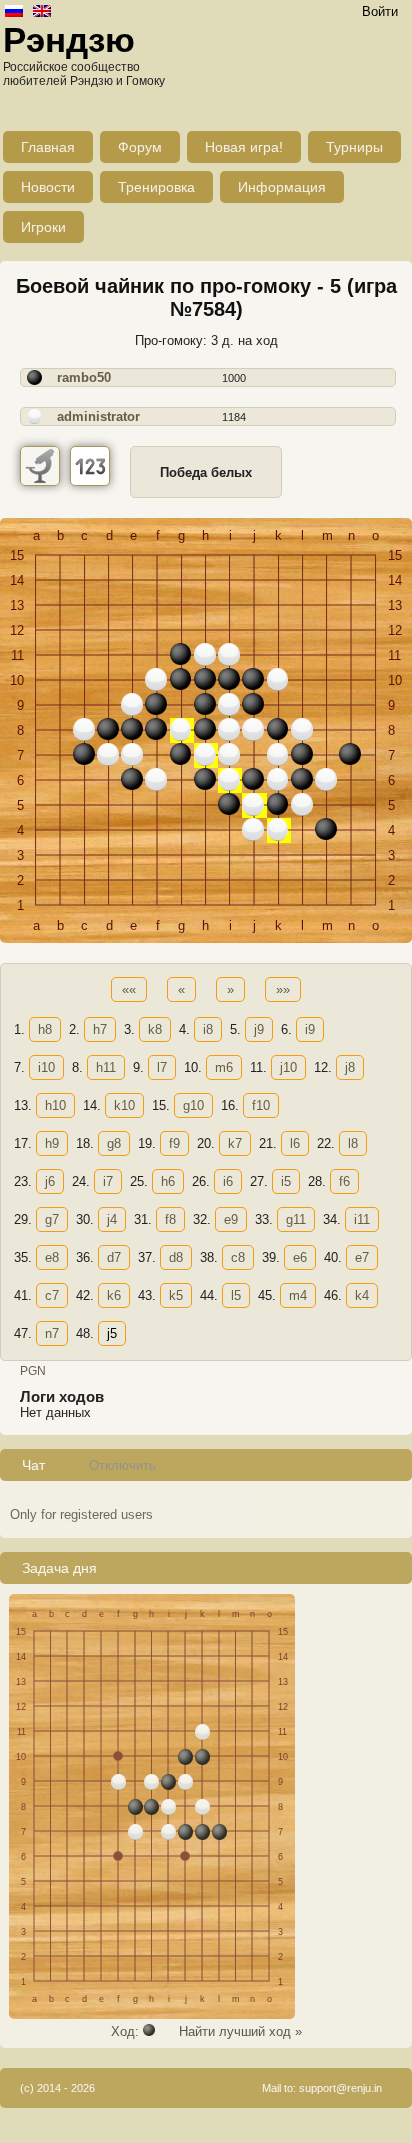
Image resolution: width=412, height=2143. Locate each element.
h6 (168, 1181)
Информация (282, 187)
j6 (50, 1181)
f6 (344, 1181)
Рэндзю (69, 39)
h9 (52, 1143)
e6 (300, 1257)
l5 (236, 1295)
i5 (286, 1181)
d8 (176, 1257)
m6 (224, 1067)
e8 (52, 1257)
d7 (114, 1257)
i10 (46, 1067)
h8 (45, 1029)
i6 (228, 1181)
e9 (231, 1219)
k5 (176, 1295)
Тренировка (156, 187)
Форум (140, 147)
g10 (193, 1105)
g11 (296, 1219)
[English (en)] (42, 12)
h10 (55, 1105)
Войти (380, 11)
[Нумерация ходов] (90, 466)
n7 (52, 1333)
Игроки (43, 227)
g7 (52, 1219)
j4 (112, 1219)
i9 (310, 1029)
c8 (238, 1257)
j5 (112, 1333)
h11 (106, 1067)
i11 (362, 1219)
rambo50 (84, 377)
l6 (295, 1143)
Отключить (122, 1465)
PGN (33, 1371)
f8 (170, 1219)
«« (129, 989)
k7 (235, 1143)
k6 (114, 1295)
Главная (48, 147)
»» (283, 989)
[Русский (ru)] (14, 12)
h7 (100, 1029)
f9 (174, 1143)
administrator (98, 416)
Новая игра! (244, 147)
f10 (261, 1105)
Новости (48, 187)
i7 (108, 1181)
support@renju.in (340, 2088)
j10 (288, 1067)
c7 (52, 1295)
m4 (298, 1295)
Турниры (354, 147)
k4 (362, 1295)
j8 (350, 1067)
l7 (162, 1067)
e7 (362, 1257)
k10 (124, 1105)
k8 (155, 1029)
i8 (208, 1029)
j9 (259, 1029)
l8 (353, 1143)
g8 (114, 1143)
